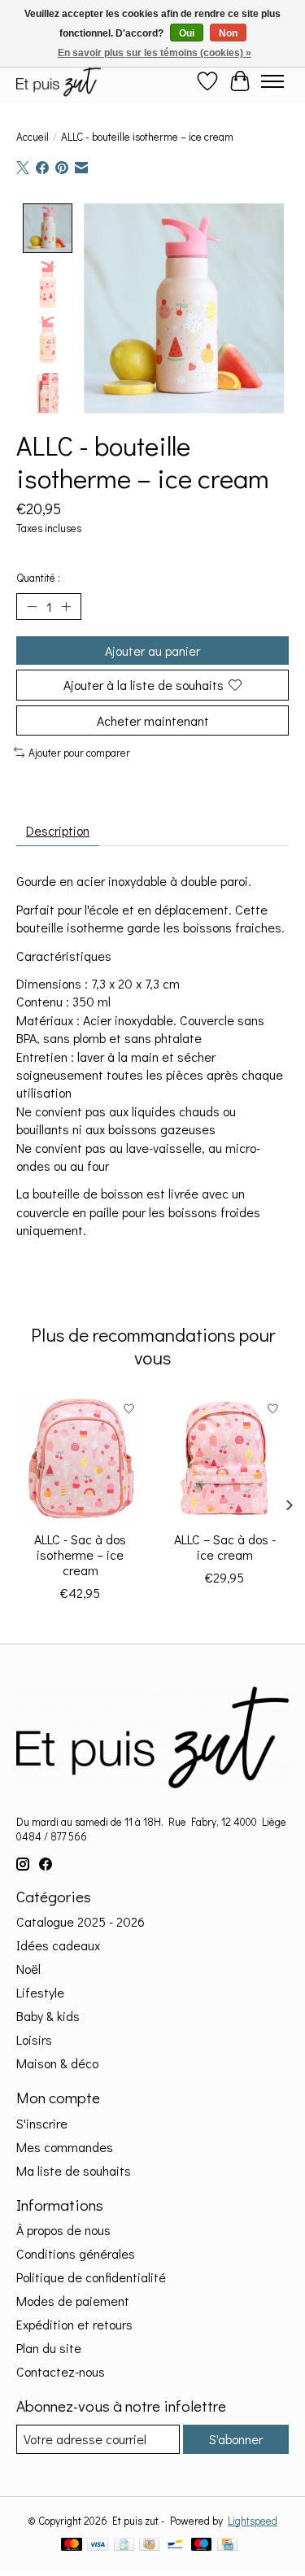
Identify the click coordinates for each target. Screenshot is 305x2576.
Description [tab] (58, 830)
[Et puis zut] (59, 81)
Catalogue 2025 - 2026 (81, 1921)
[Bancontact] (175, 2546)
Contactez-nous (61, 2371)
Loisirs (34, 2039)
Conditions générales (76, 2253)
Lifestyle (40, 1992)
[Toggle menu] (272, 81)
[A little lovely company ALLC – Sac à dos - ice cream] (225, 1457)
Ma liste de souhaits (74, 2170)
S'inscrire (42, 2123)
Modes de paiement (73, 2301)
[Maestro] (202, 2546)
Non (228, 33)
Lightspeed (253, 2521)
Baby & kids (48, 2016)
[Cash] (149, 2546)
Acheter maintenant (153, 720)
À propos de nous (63, 2230)
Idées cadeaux (58, 1945)
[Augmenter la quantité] (66, 607)
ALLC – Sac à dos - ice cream (225, 1546)
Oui (187, 33)
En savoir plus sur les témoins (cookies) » (155, 53)
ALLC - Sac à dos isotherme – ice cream (80, 1554)
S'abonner (236, 2439)
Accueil (33, 137)
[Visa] (98, 2546)
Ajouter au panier (152, 651)
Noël (28, 1969)
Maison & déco (57, 2063)
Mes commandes (65, 2147)
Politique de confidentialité (91, 2277)
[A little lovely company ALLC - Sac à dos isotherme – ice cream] (81, 1457)
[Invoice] (124, 2546)
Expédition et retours (74, 2324)
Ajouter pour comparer (79, 753)
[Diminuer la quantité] (32, 607)
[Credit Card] (227, 2546)
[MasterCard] (72, 2546)
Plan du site (49, 2348)
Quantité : (38, 578)
